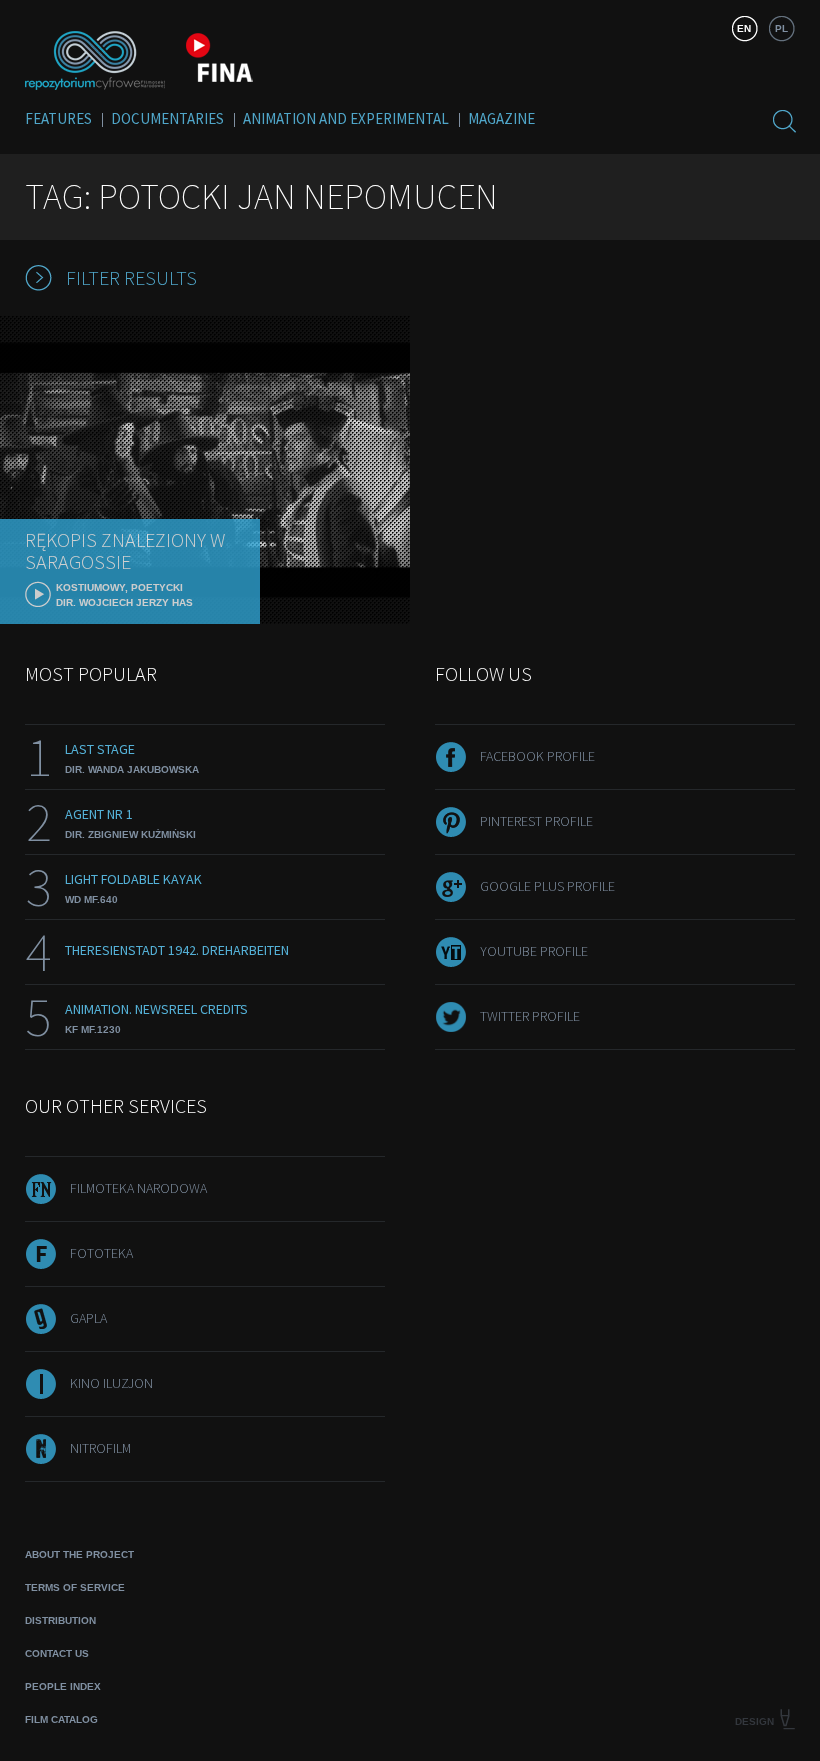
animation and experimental (346, 118)
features (58, 118)
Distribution (60, 1620)
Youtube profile (534, 951)
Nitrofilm (100, 1448)
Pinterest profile (536, 821)
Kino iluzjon (111, 1383)
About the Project (79, 1554)
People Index (63, 1686)
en (744, 28)
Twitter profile (530, 1016)
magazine (501, 118)
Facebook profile (537, 756)
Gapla (88, 1318)
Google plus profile (547, 886)
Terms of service (75, 1587)
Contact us (57, 1653)
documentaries (167, 118)
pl (781, 28)
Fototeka (101, 1253)
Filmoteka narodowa (138, 1188)
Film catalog (61, 1719)
